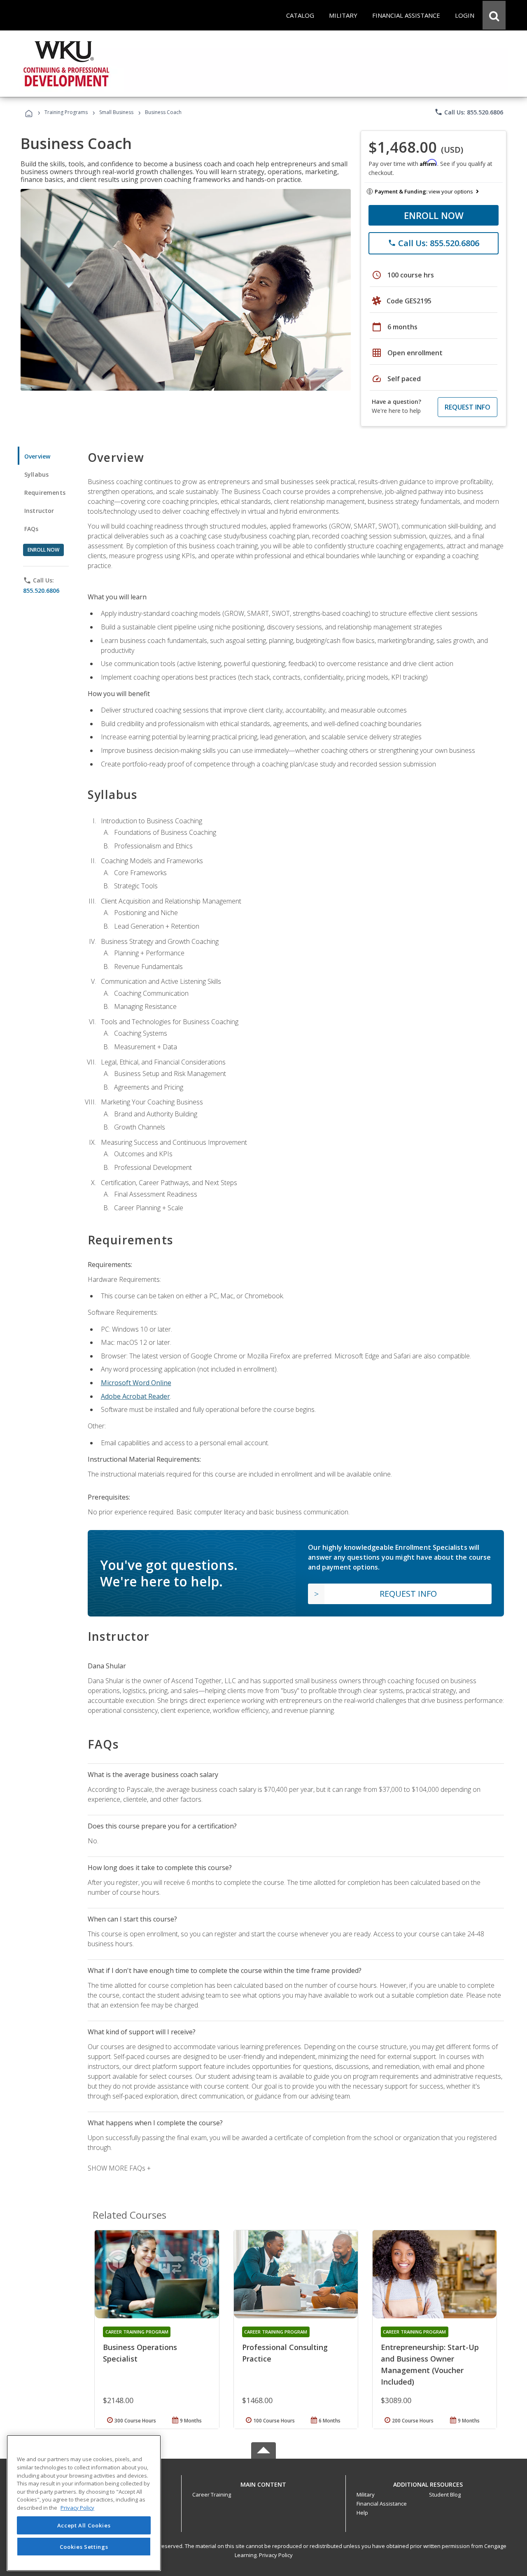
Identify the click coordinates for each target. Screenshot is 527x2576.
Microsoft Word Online (136, 1383)
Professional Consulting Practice (285, 2353)
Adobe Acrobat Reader (135, 1396)
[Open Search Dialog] (494, 15)
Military (366, 2494)
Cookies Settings (84, 2546)
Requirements (45, 493)
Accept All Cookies (84, 2525)
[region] (84, 2503)
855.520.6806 (41, 590)
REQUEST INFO (468, 407)
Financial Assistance (382, 2504)
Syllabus (36, 474)
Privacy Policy (276, 2555)
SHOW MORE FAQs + (119, 2168)
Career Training (212, 2494)
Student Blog (445, 2494)
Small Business (116, 112)
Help (362, 2513)
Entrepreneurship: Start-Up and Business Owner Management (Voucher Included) (430, 2364)
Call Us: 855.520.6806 (469, 112)
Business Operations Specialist (140, 2353)
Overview (37, 456)
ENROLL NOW (434, 215)
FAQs (31, 529)
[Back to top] (263, 2482)
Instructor (39, 511)
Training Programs (66, 112)
